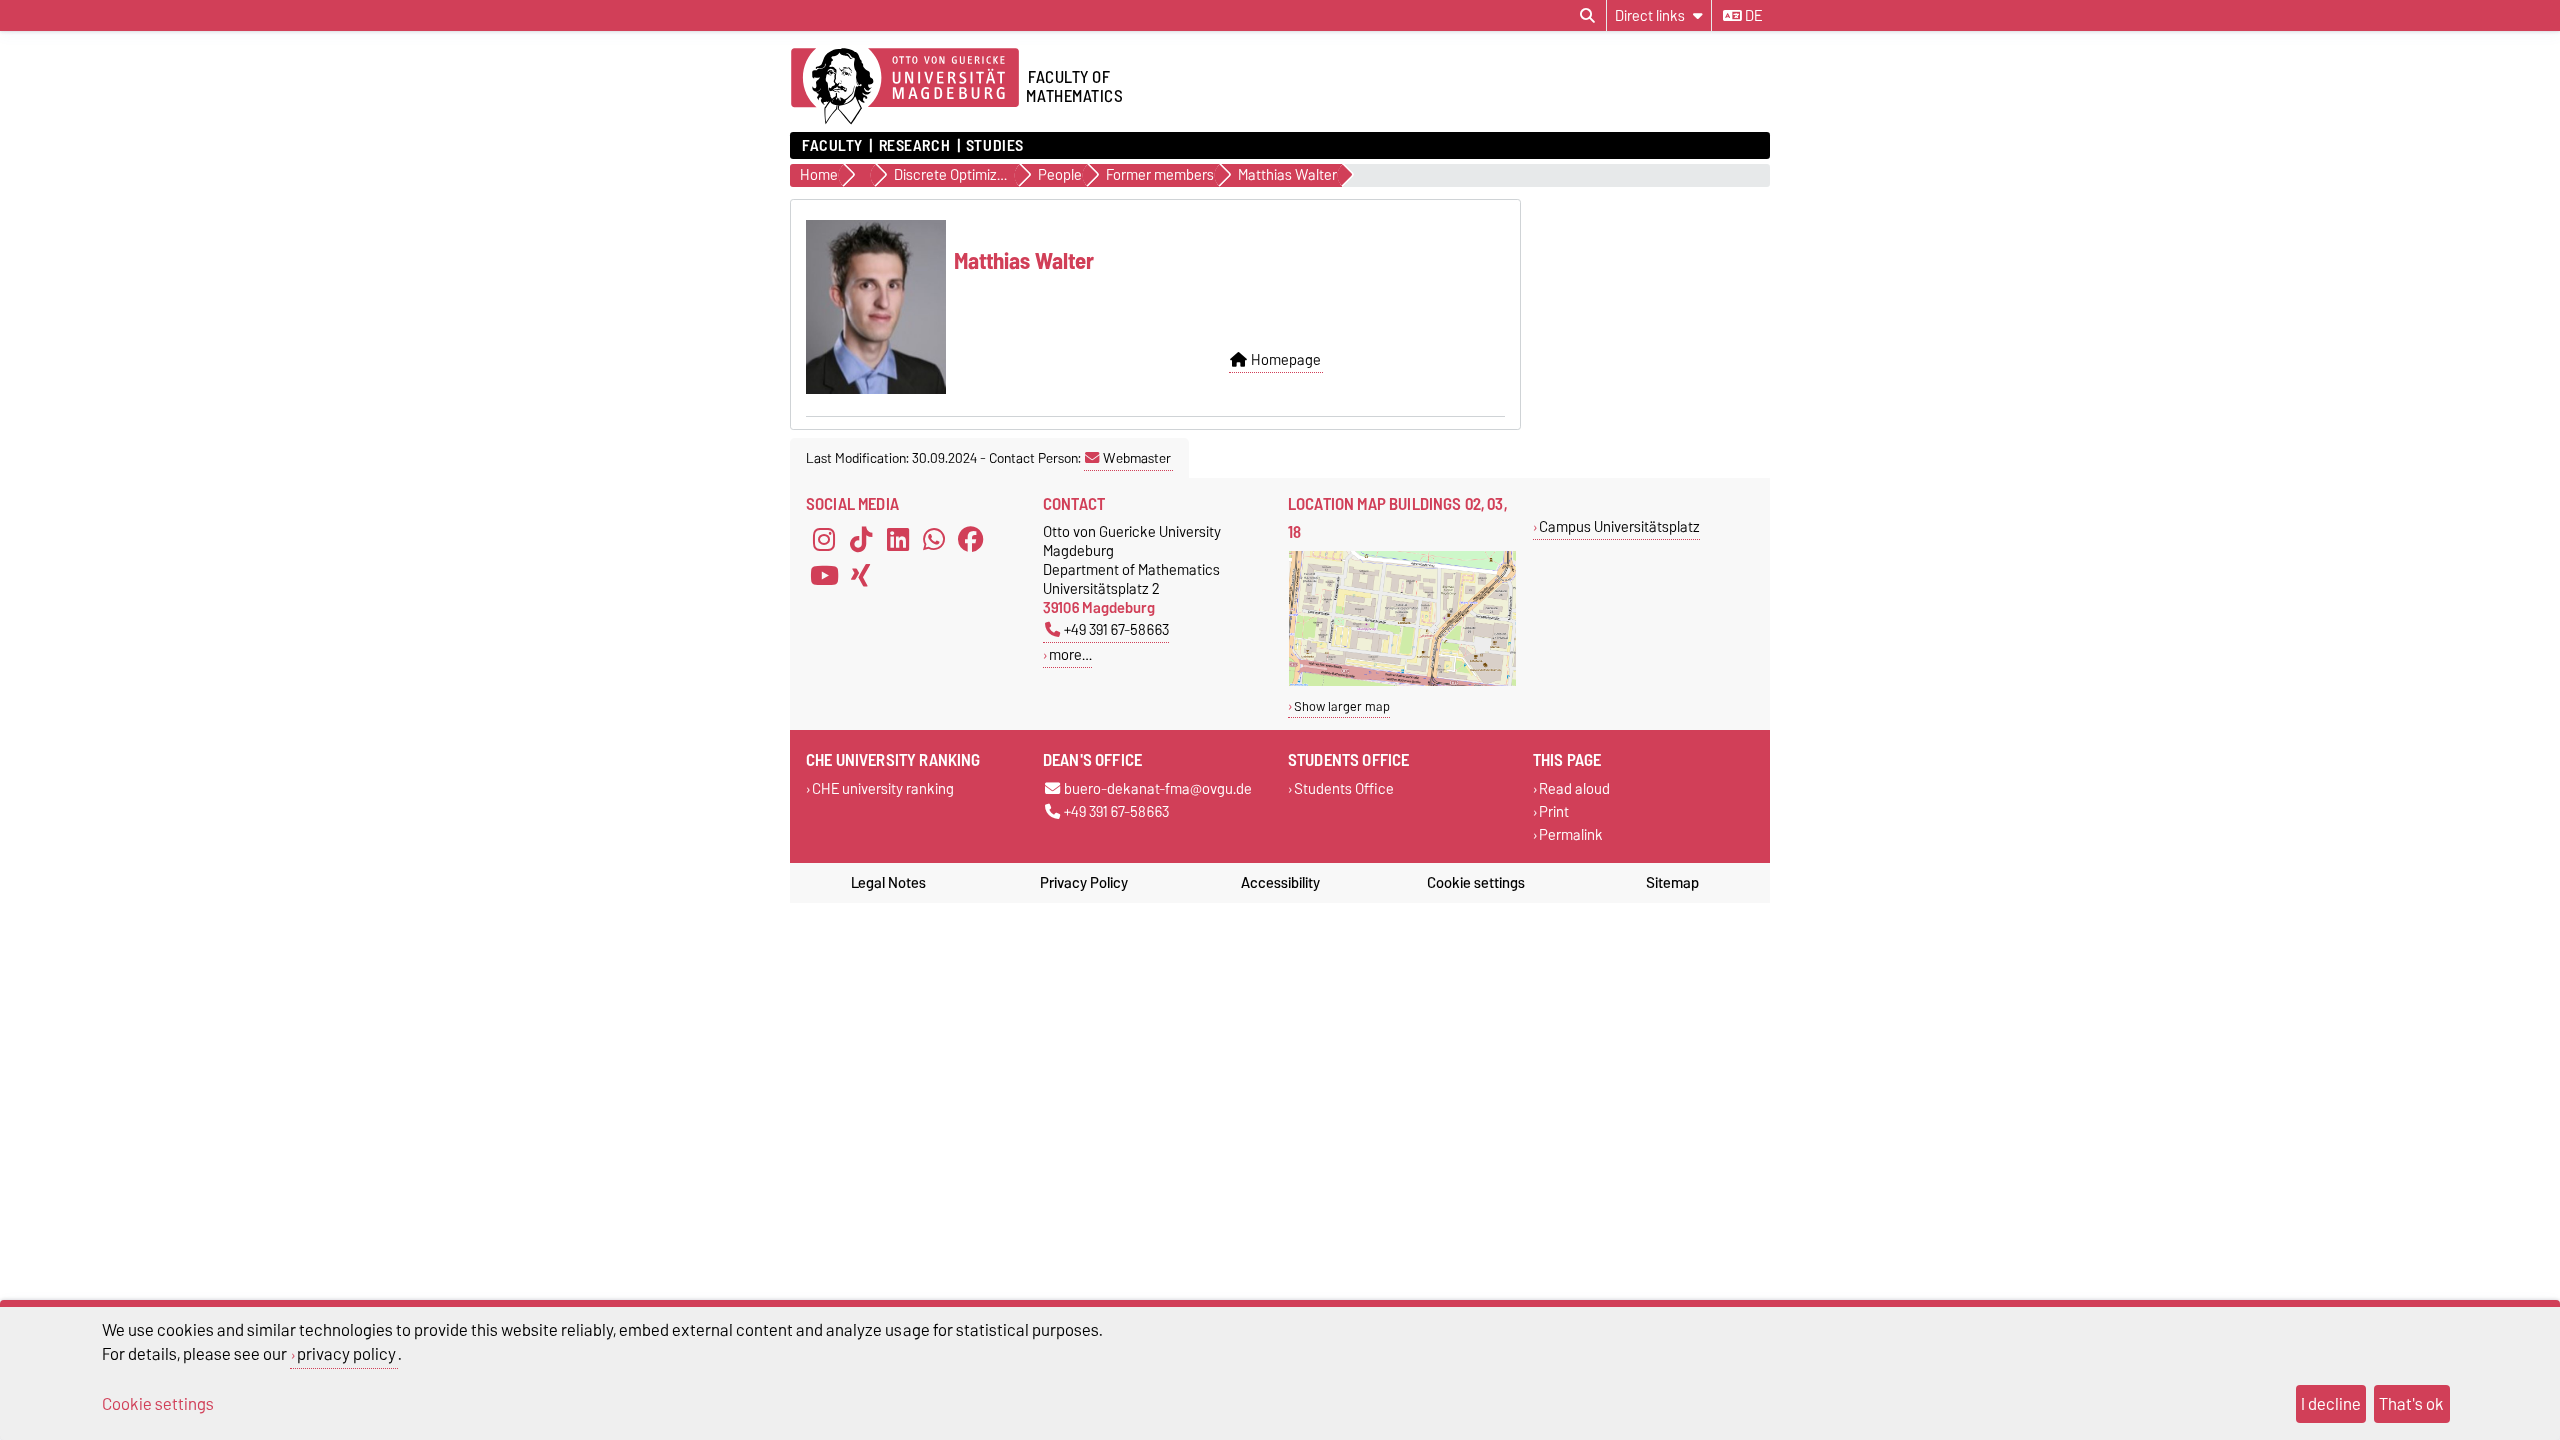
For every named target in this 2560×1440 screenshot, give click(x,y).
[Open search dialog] (1587, 16)
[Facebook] (971, 540)
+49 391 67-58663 (1116, 629)
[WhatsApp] (934, 540)
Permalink (1571, 835)
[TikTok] (861, 540)
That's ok (2411, 1404)
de (1752, 16)
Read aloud (1574, 789)
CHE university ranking (883, 789)
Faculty (832, 146)
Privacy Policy (1084, 883)
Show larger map (1342, 706)
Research (914, 146)
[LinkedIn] (898, 540)
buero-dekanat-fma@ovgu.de (1158, 789)
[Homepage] (905, 87)
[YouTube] (824, 576)
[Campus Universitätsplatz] (1402, 681)
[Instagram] (824, 540)
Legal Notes (888, 883)
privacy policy (346, 1354)
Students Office (1344, 789)
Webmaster (1137, 458)
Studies (995, 146)
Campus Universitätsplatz (1619, 526)
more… (1070, 654)
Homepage (1286, 360)
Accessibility (1280, 883)
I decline (2331, 1404)
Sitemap (1672, 883)
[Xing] (861, 576)
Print (1554, 812)
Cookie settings (1476, 883)
